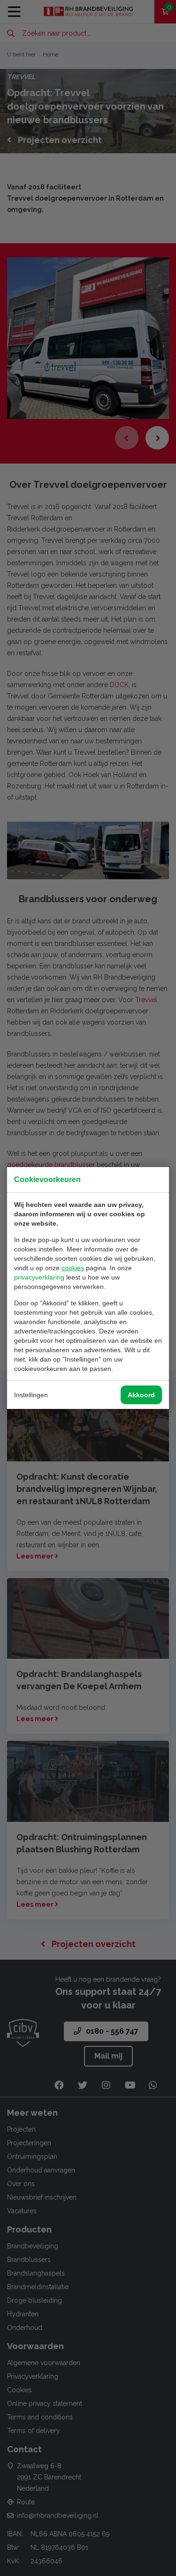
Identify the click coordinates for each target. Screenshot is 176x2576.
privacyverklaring (39, 1277)
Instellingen (31, 1395)
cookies (73, 1268)
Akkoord (141, 1395)
